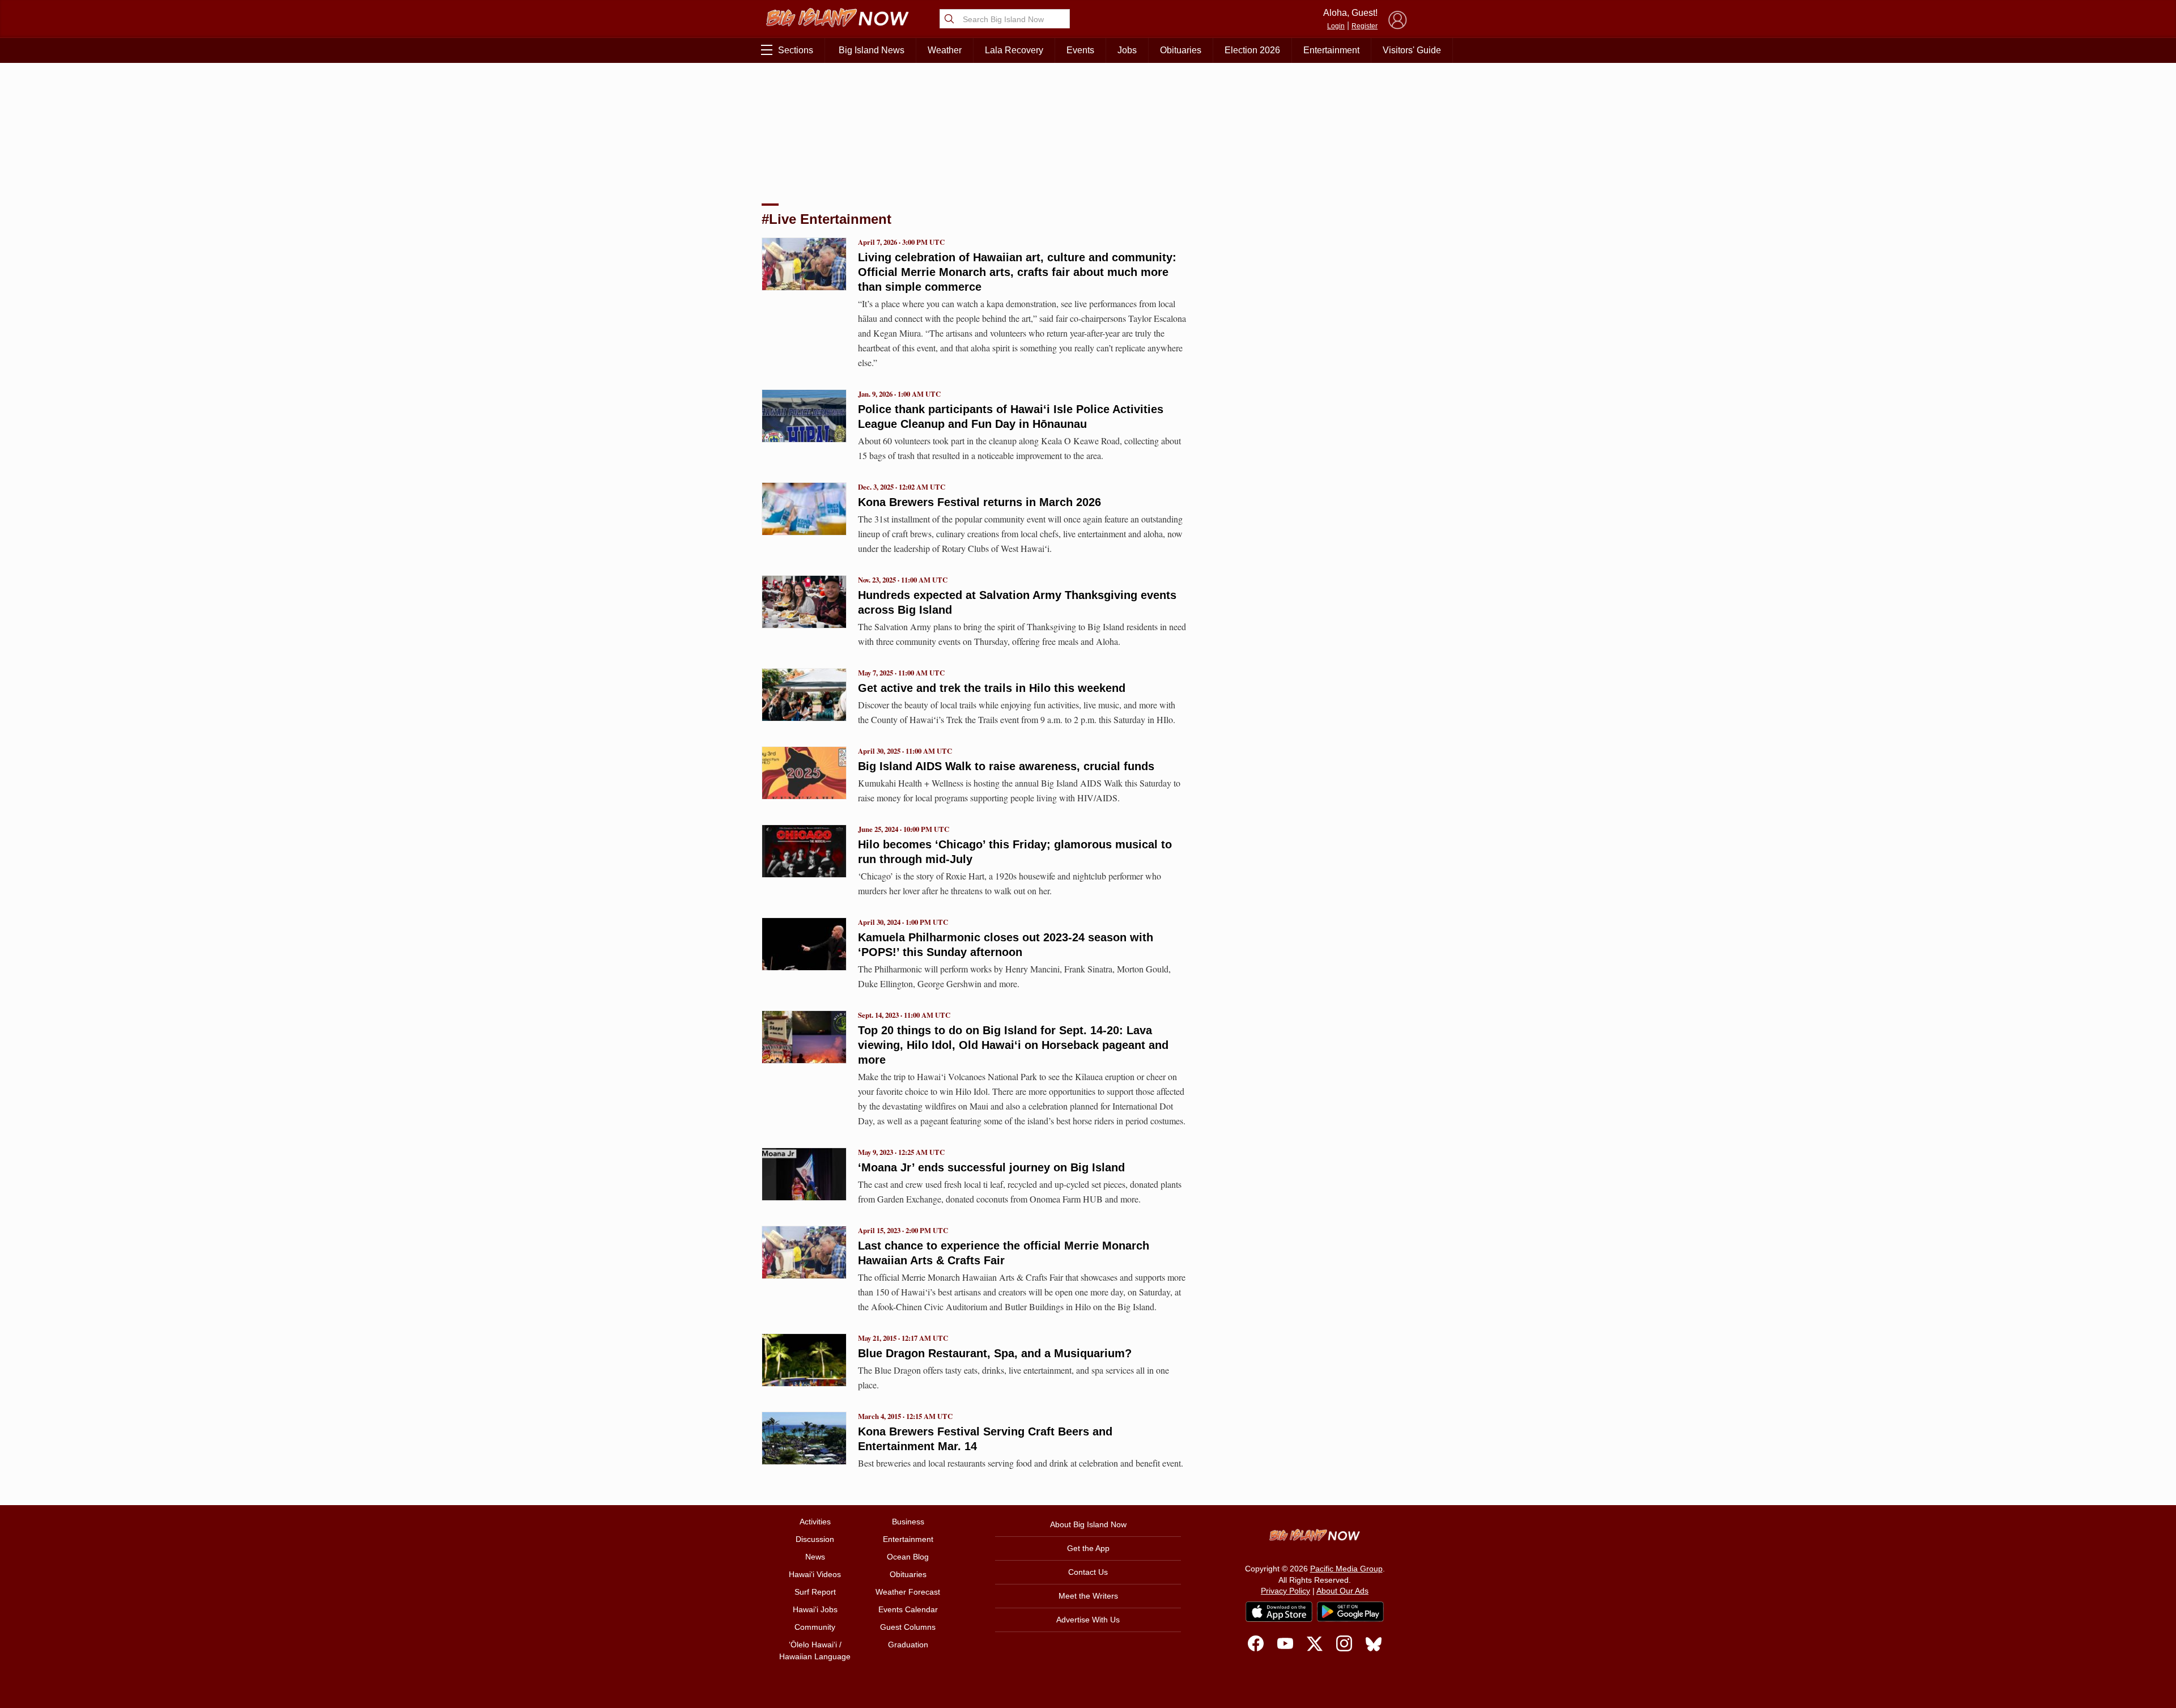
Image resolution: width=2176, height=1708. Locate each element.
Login (1336, 26)
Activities (815, 1522)
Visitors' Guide (1412, 50)
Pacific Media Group (1346, 1569)
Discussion (815, 1539)
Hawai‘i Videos (815, 1574)
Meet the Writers (1088, 1596)
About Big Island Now (1088, 1524)
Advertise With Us (1088, 1620)
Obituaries (1181, 50)
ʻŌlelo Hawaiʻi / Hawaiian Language (815, 1650)
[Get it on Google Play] (1350, 1612)
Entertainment (1331, 50)
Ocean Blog (908, 1557)
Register (1365, 26)
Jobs (1127, 50)
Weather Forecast (908, 1592)
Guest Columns (908, 1627)
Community (815, 1627)
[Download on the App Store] (1279, 1611)
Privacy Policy (1285, 1591)
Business (908, 1522)
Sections (796, 50)
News (815, 1557)
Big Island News (872, 50)
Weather (945, 50)
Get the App (1088, 1548)
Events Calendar (908, 1609)
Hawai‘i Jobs (815, 1609)
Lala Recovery (1014, 50)
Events (1080, 50)
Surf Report (815, 1592)
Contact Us (1088, 1572)
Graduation (908, 1645)
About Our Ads (1342, 1591)
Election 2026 (1252, 50)
